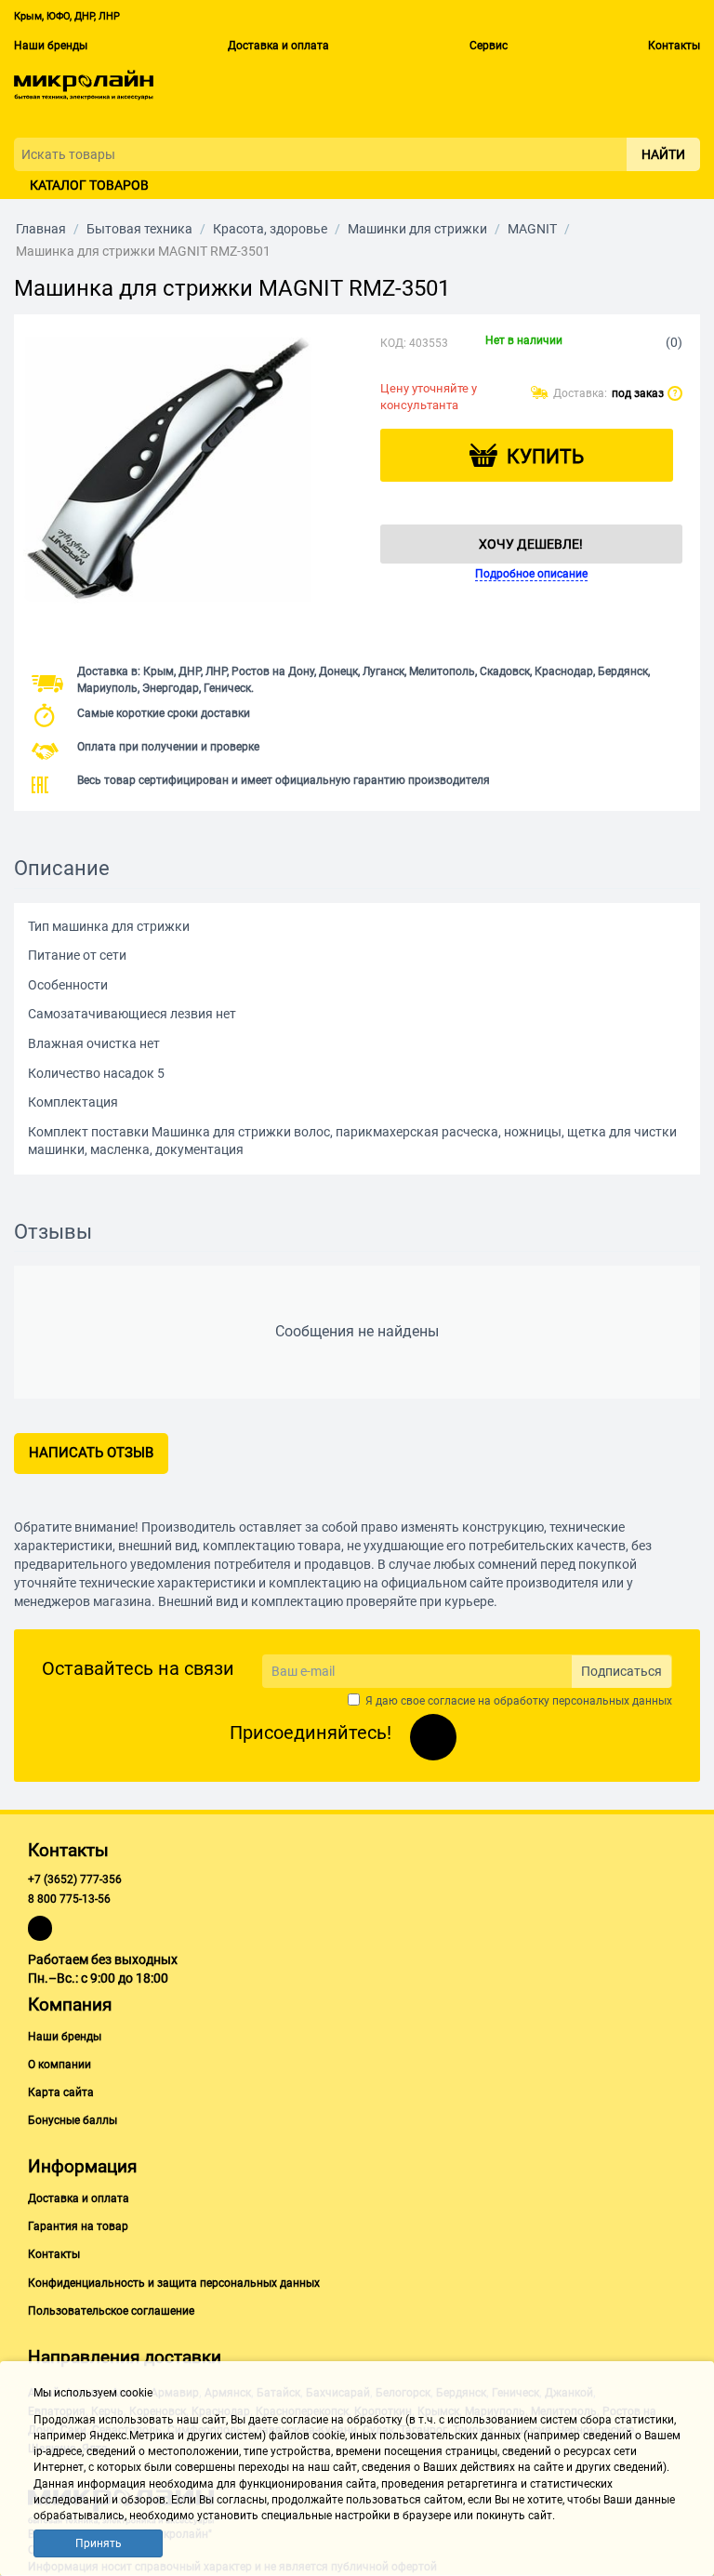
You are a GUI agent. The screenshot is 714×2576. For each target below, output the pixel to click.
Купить (545, 457)
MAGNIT (532, 229)
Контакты (674, 46)
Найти (663, 154)
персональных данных (612, 1701)
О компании (59, 2065)
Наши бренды (51, 46)
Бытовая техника (139, 229)
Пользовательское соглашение (111, 2311)
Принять (99, 2543)
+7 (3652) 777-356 (75, 1879)
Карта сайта (61, 2092)
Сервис (489, 46)
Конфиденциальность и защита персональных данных (174, 2283)
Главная (41, 229)
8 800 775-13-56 (69, 1899)
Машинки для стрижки (417, 229)
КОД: (393, 343)
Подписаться (621, 1671)
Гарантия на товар (78, 2226)
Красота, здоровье (270, 229)
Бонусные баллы (73, 2120)
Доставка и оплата (278, 46)
